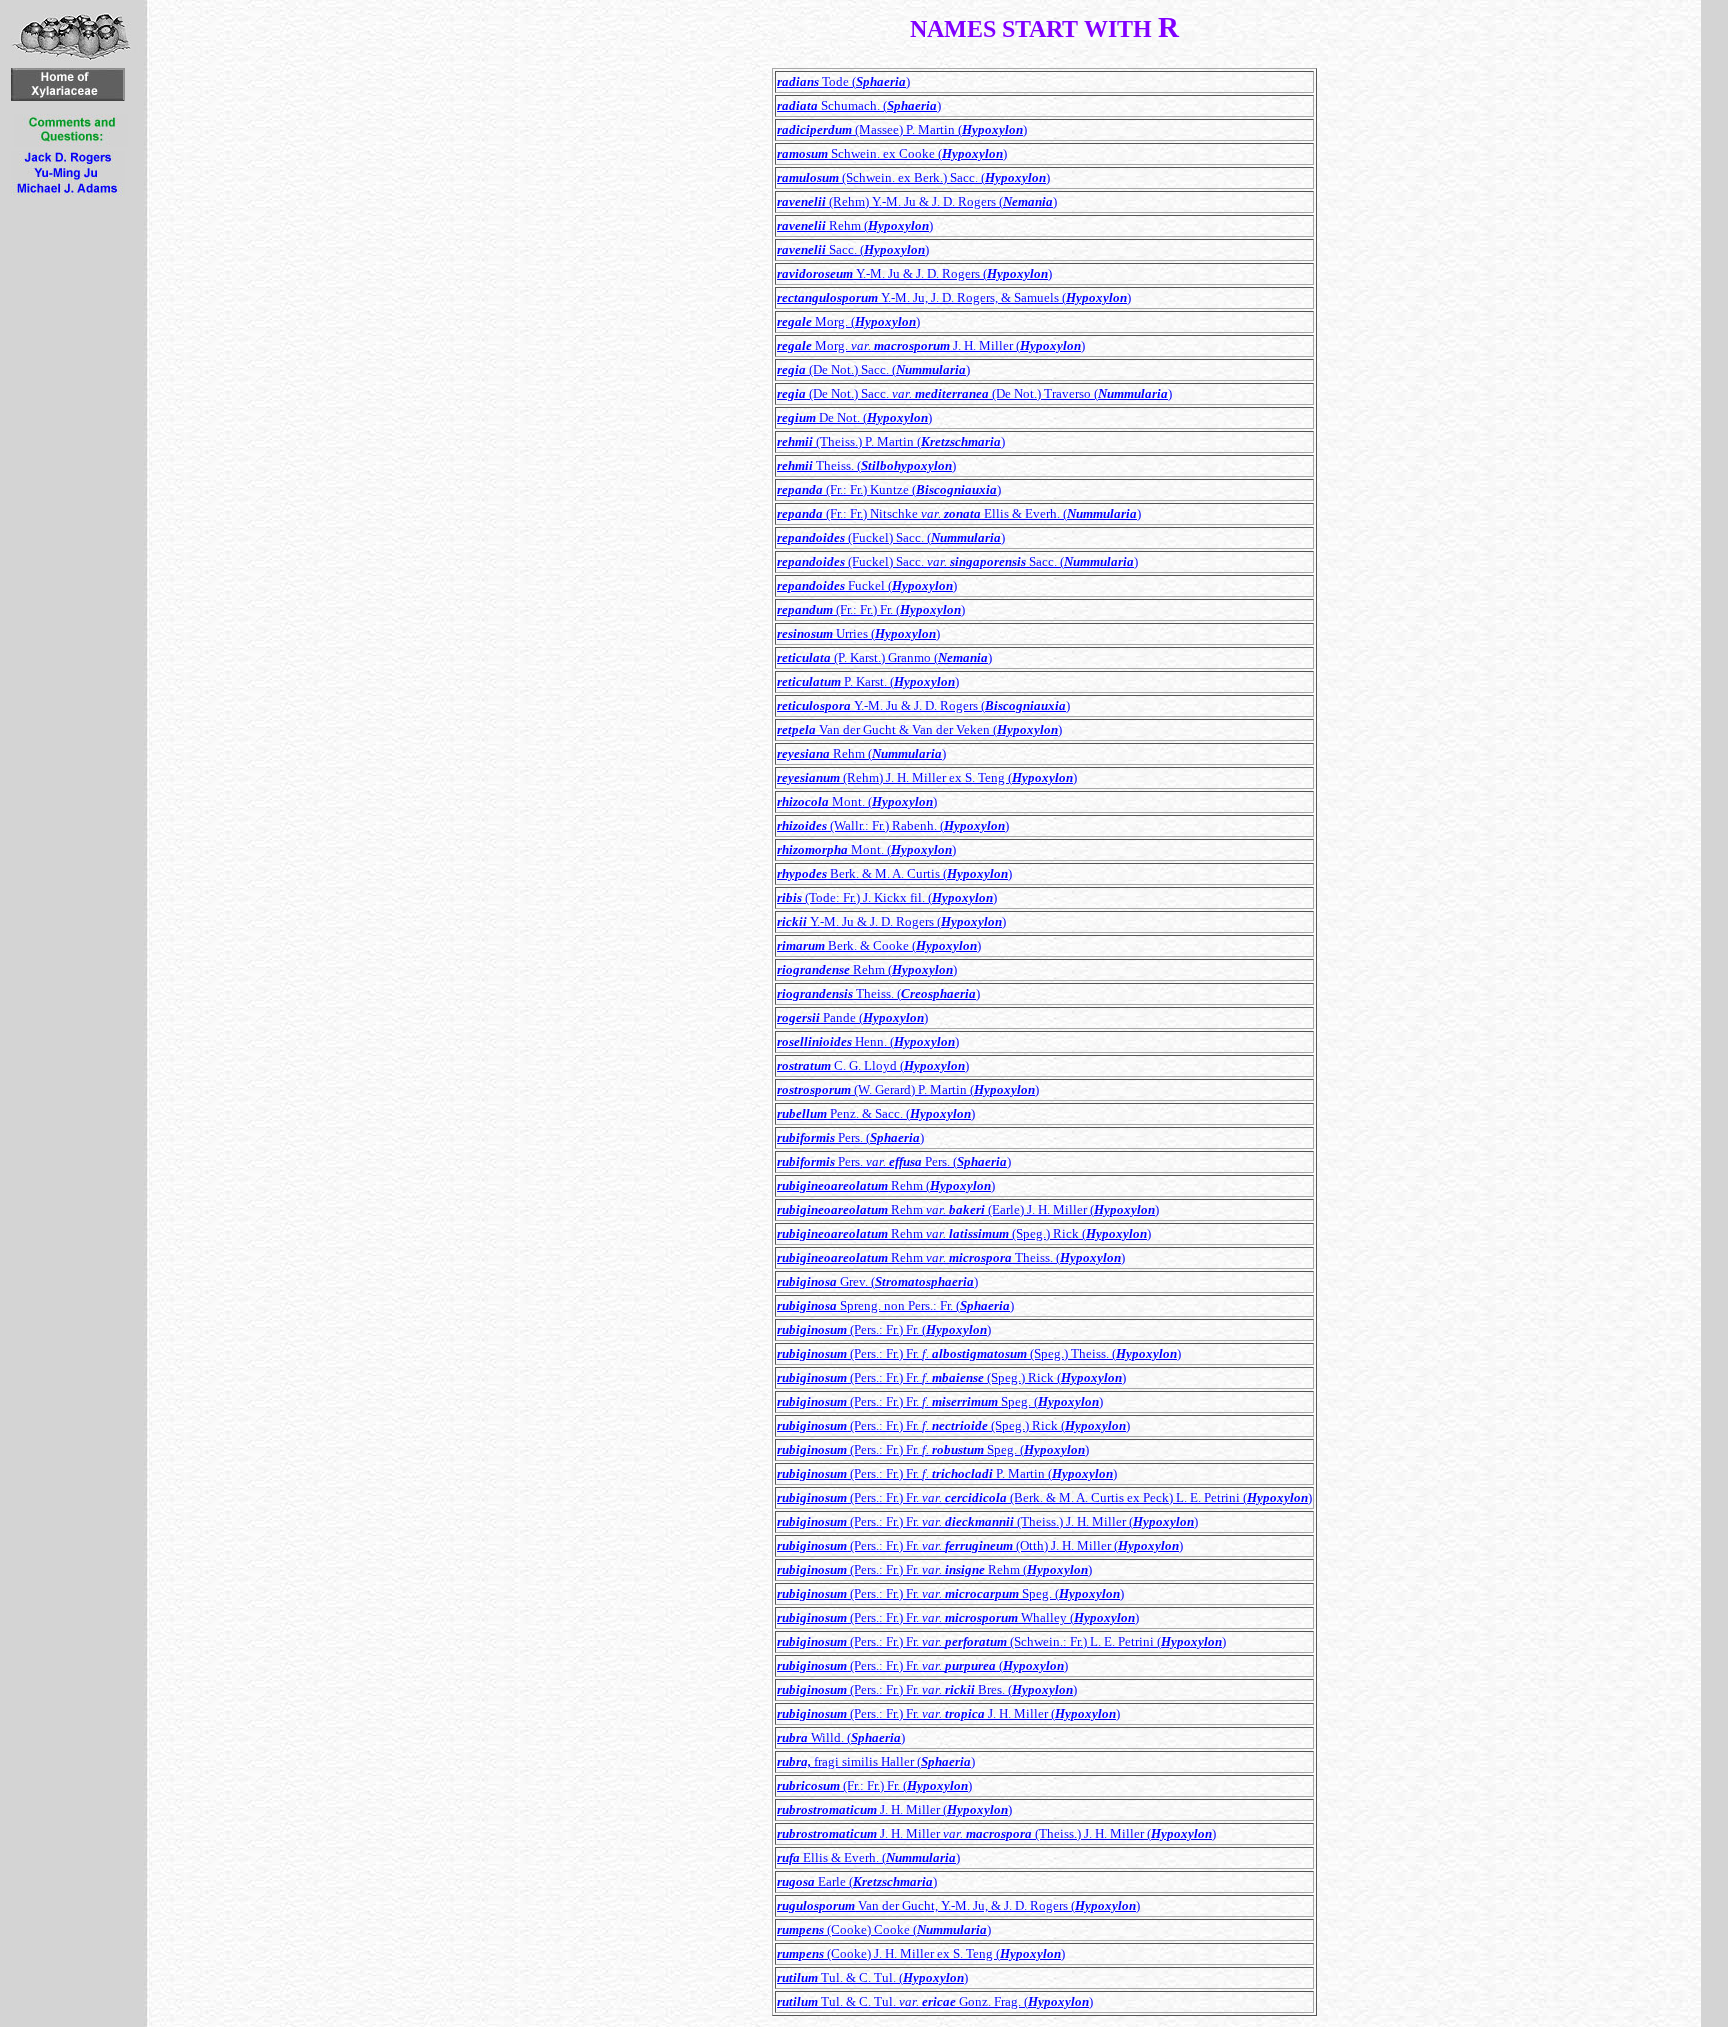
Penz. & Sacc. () (876, 1113)
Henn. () (868, 1041)
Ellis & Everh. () (868, 1857)
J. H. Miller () (894, 1809)
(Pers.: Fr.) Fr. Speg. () (940, 1401)
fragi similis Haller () (876, 1761)
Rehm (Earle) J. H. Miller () (968, 1209)
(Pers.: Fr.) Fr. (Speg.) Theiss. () (979, 1353)
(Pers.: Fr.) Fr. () (884, 1329)
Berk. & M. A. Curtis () (894, 873)
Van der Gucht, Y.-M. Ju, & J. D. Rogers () (958, 1905)
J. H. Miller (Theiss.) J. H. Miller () (996, 1833)
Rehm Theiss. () (951, 1257)
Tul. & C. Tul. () (872, 1977)
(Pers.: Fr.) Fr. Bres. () (927, 1689)
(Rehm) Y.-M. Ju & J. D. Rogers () (917, 201)
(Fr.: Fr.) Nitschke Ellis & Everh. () (959, 513)
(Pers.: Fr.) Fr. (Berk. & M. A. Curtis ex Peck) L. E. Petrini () (1044, 1497)
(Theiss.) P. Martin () (891, 441)
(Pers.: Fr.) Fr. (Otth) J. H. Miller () (980, 1545)
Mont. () (857, 801)
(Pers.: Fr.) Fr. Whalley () (958, 1617)
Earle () (857, 1881)
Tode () (843, 81)
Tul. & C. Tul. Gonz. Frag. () (935, 2001)
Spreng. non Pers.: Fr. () (895, 1305)
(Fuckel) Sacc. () (891, 537)
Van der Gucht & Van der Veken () (919, 729)
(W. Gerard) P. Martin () (908, 1089)
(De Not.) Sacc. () (873, 369)
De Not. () (854, 417)
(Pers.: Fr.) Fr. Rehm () (934, 1569)
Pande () (852, 1017)
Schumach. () (859, 105)
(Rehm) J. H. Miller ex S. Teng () (927, 777)
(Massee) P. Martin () (902, 129)
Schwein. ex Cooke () (892, 153)
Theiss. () (866, 465)
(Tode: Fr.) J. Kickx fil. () (887, 897)
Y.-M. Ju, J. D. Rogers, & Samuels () (954, 297)
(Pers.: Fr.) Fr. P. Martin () (947, 1473)
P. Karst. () (868, 681)
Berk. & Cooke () (879, 945)
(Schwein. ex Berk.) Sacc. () (913, 177)
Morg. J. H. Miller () (931, 345)
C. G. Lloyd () (873, 1065)
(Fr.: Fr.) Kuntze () (889, 489)
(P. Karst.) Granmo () (884, 657)
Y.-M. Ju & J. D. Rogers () (914, 273)
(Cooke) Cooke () (884, 1929)
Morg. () (848, 321)
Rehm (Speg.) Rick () (964, 1233)
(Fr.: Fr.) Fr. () (871, 609)
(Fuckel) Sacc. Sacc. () (957, 561)
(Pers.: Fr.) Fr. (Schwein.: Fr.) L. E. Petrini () (1001, 1641)
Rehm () (855, 225)
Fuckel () (867, 585)
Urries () (858, 633)
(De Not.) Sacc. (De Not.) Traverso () (974, 393)
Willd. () (841, 1737)
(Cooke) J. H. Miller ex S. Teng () (921, 1953)
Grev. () (877, 1281)
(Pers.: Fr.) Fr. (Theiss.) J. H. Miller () (987, 1521)
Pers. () (850, 1137)
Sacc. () (853, 249)
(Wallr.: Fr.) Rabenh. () (893, 825)
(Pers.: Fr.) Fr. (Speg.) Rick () (951, 1377)
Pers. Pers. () (894, 1161)
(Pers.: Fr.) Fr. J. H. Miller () (948, 1713)
